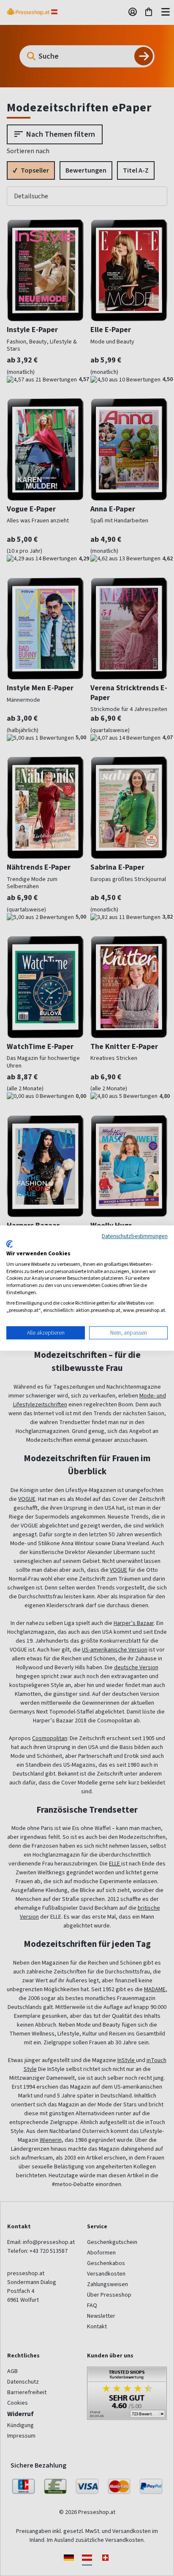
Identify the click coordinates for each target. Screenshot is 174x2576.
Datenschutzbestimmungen (135, 1236)
